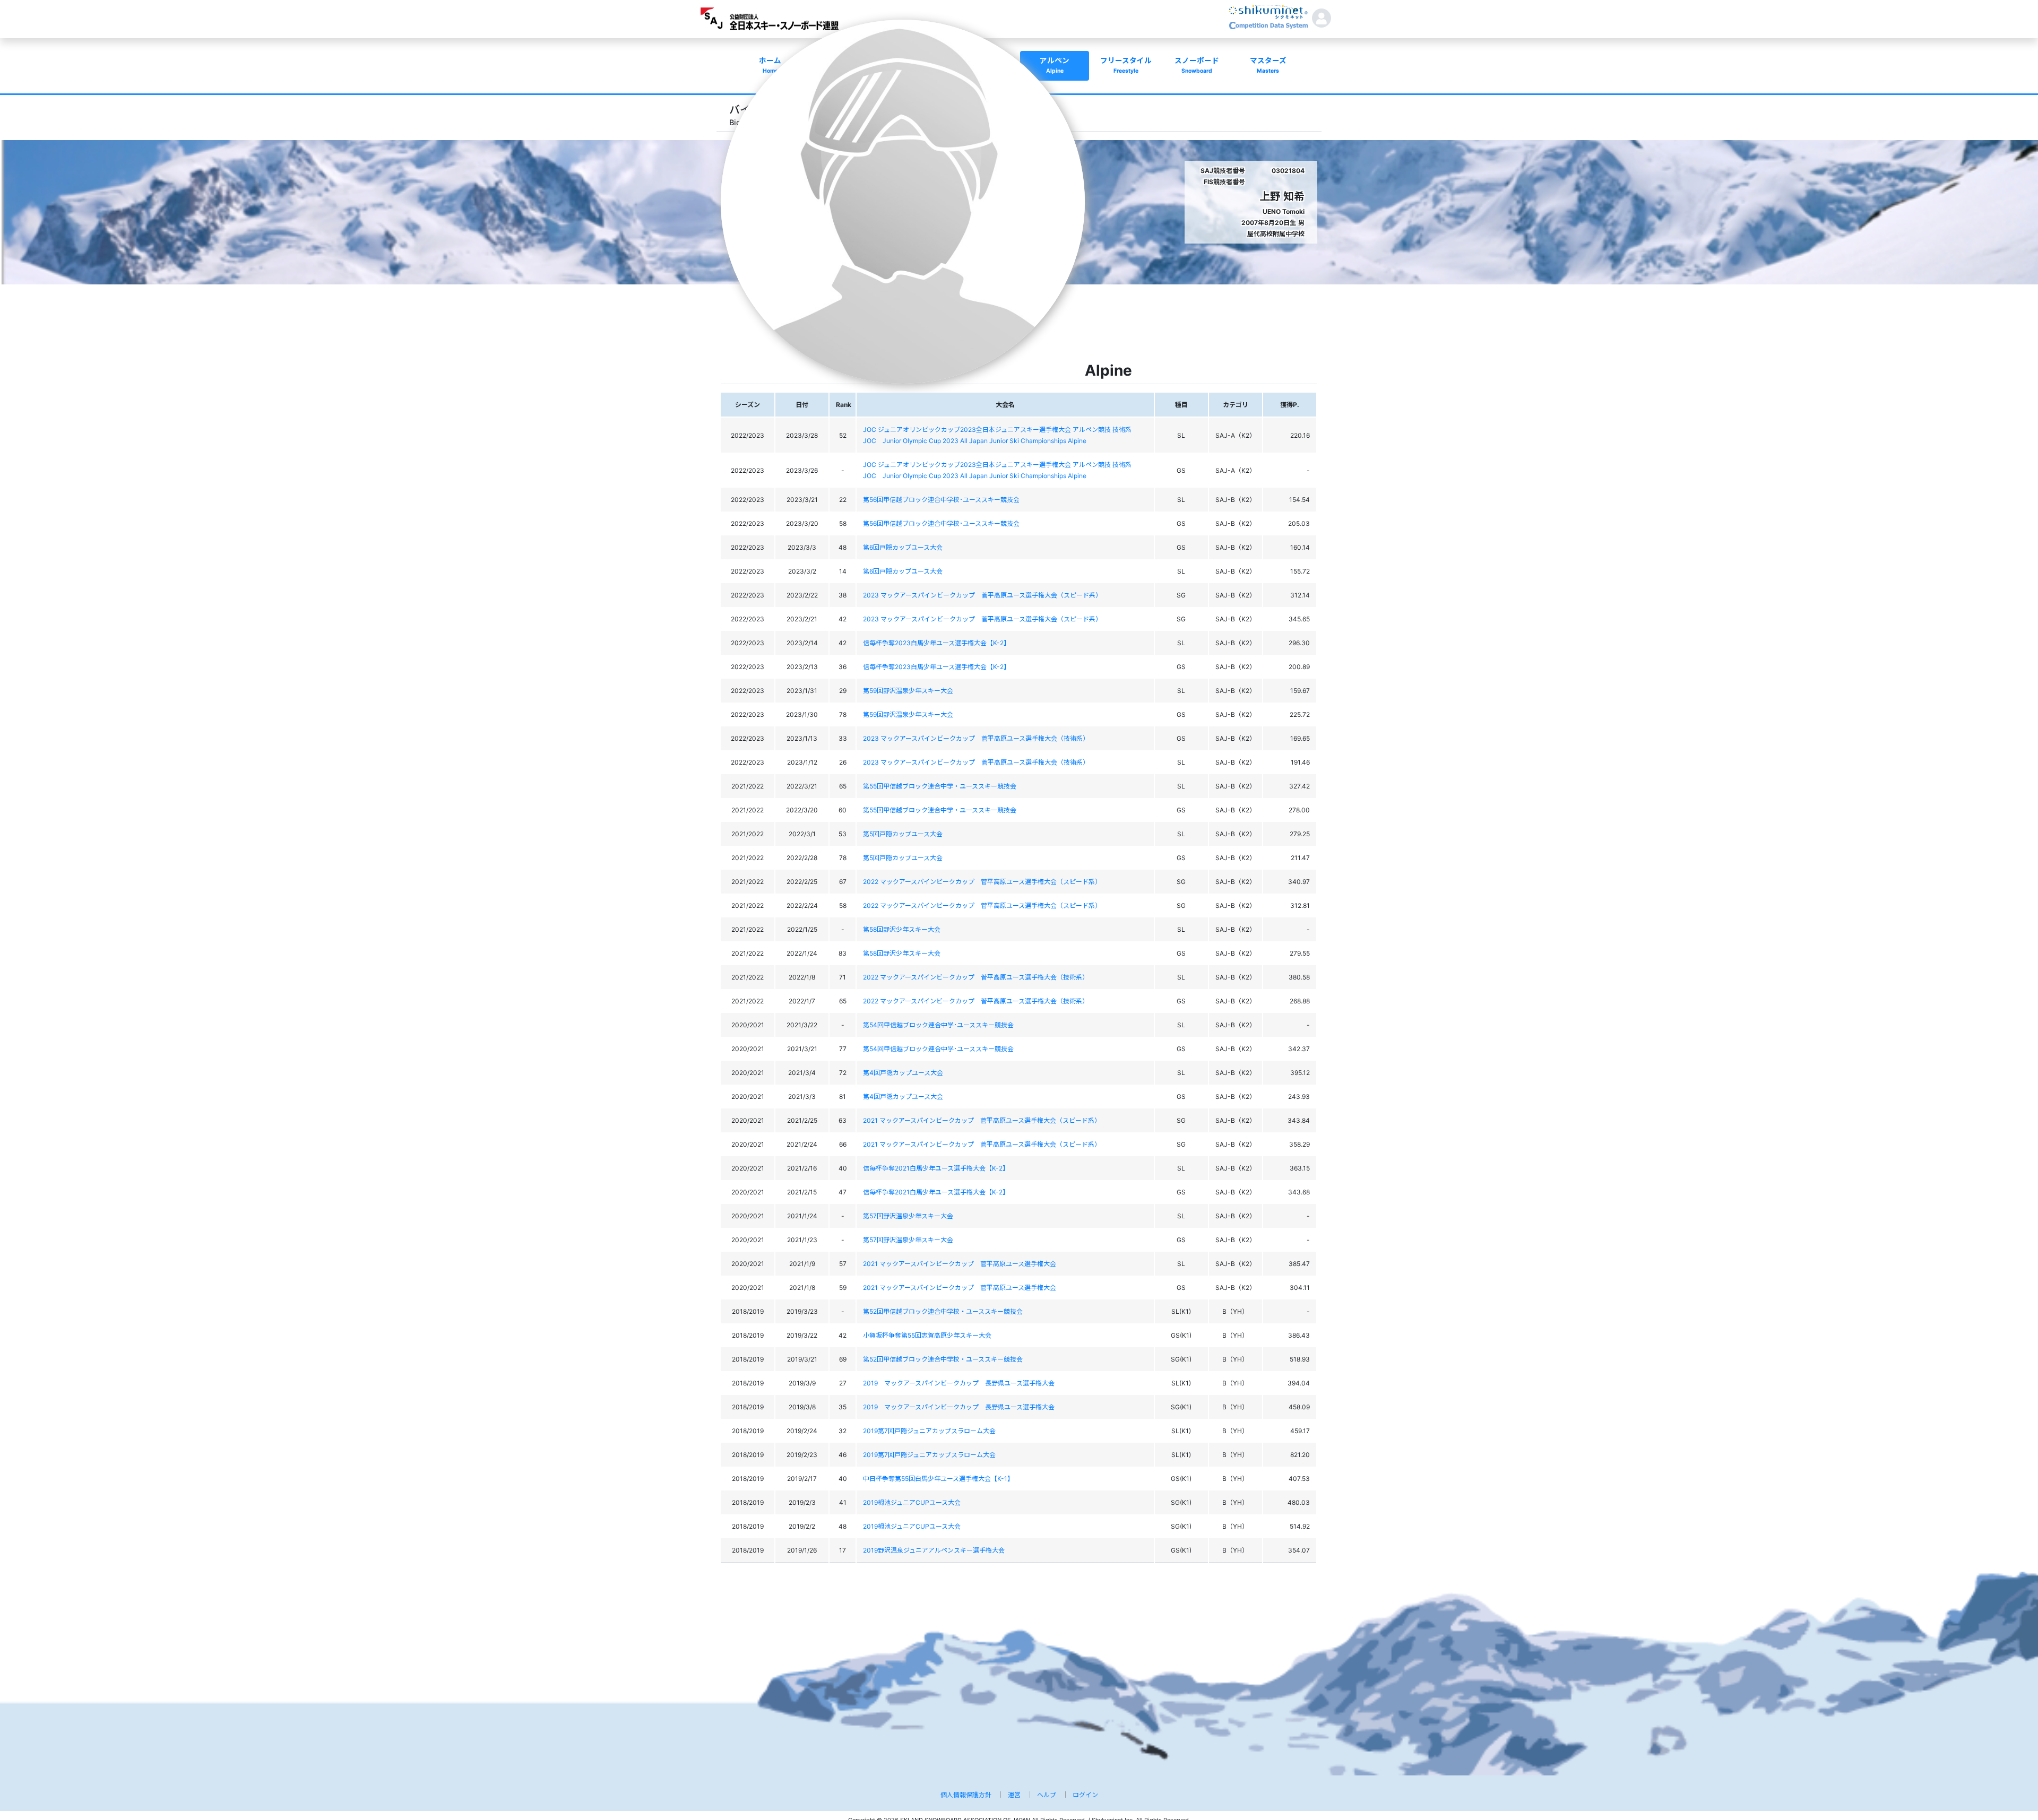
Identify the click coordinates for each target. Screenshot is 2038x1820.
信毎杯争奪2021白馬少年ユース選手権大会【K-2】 (936, 1168)
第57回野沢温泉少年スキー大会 (908, 1216)
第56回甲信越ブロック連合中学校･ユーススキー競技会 (941, 500)
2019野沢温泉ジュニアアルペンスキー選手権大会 (934, 1550)
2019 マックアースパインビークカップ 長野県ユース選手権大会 (959, 1383)
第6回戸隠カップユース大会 (903, 547)
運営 (1014, 1795)
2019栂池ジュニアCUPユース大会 (912, 1502)
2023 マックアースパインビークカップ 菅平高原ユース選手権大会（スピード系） (982, 595)
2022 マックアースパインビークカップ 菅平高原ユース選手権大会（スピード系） (982, 882)
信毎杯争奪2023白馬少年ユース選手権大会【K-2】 (936, 643)
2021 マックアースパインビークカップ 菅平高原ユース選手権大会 (960, 1264)
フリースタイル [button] (1126, 65)
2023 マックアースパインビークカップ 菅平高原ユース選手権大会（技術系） (976, 738)
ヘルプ (1047, 1795)
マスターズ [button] (1268, 65)
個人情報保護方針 (966, 1795)
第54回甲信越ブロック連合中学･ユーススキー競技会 (938, 1025)
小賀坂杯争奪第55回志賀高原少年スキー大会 (927, 1335)
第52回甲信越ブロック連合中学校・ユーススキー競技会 (943, 1311)
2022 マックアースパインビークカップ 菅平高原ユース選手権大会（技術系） (976, 977)
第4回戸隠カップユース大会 (903, 1073)
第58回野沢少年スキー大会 (902, 929)
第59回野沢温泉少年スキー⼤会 (908, 691)
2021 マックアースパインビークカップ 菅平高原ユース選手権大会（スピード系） (982, 1120)
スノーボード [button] (1197, 65)
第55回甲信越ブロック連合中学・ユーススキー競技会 (940, 786)
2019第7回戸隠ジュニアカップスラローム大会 (929, 1431)
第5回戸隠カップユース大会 (903, 834)
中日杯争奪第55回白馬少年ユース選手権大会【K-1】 (938, 1479)
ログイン (1085, 1795)
